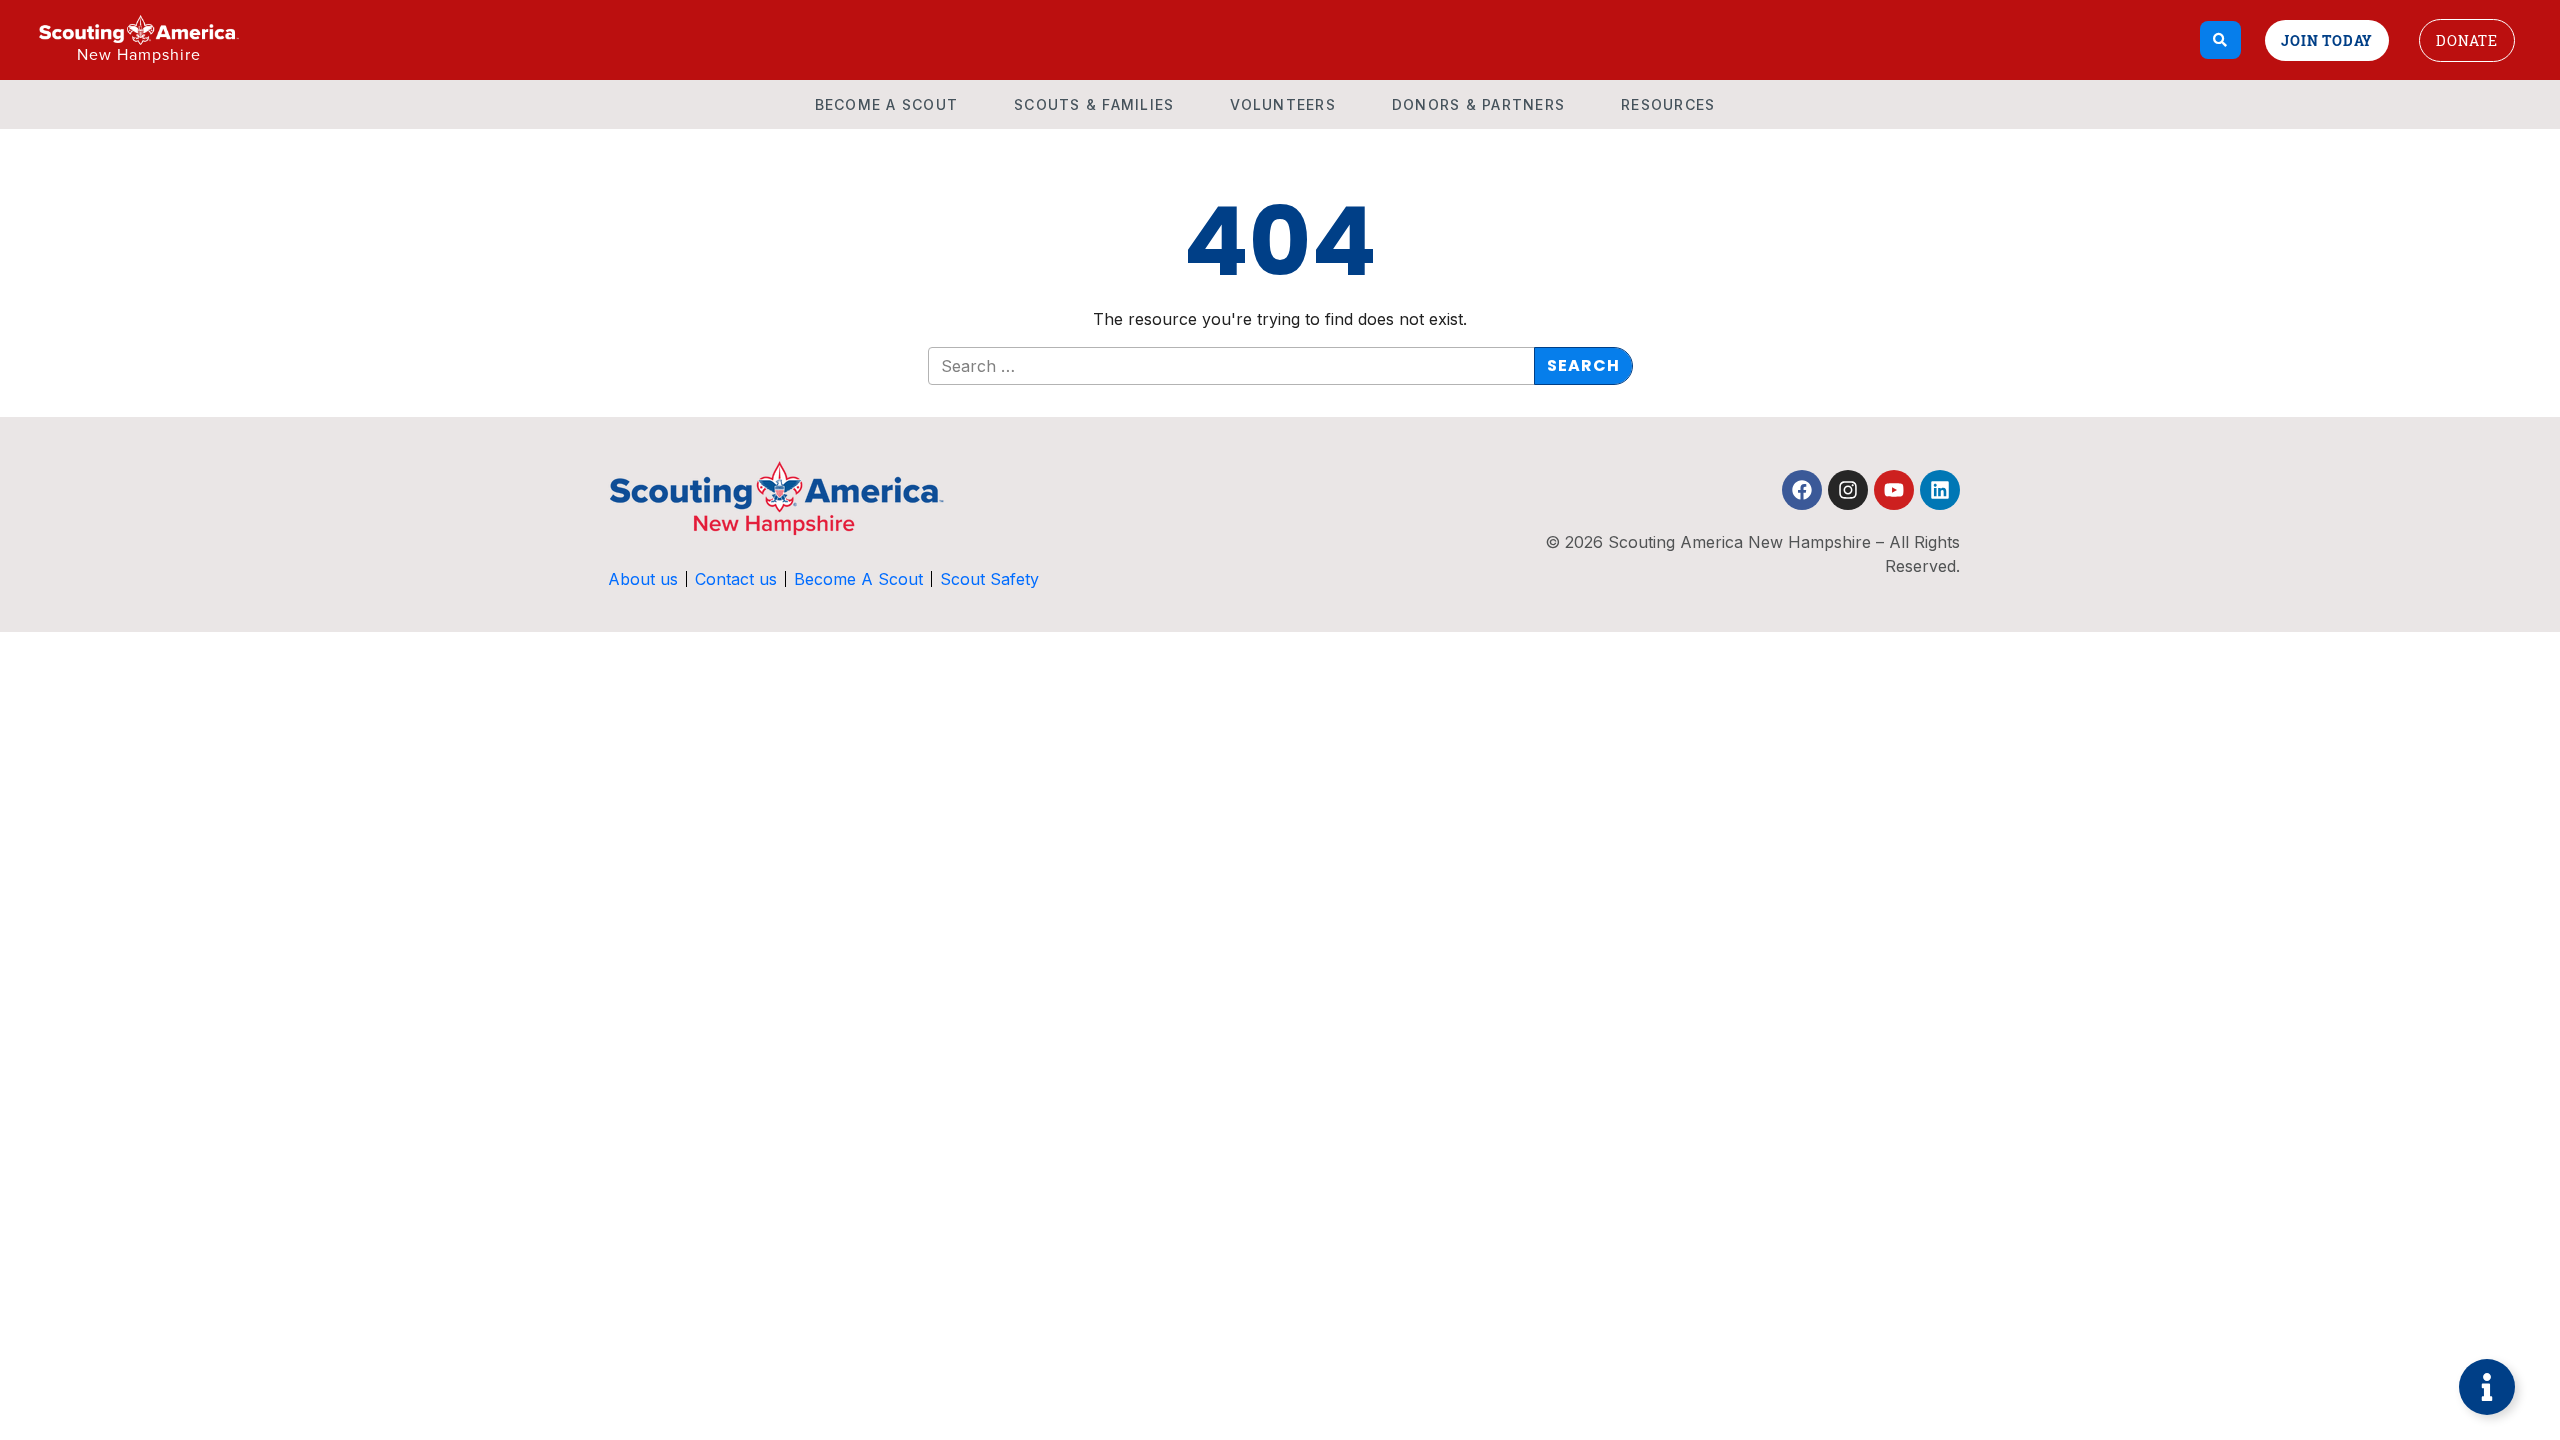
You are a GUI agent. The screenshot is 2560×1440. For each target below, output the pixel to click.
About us (643, 579)
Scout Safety (989, 579)
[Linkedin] (1940, 490)
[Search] (2220, 40)
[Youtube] (1894, 490)
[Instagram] (1848, 490)
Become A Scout (887, 104)
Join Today (2327, 40)
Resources (1668, 104)
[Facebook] (1802, 490)
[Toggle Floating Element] (2487, 1387)
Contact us (736, 579)
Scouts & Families (1094, 104)
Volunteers (1283, 104)
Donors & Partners (1478, 104)
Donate (2467, 40)
